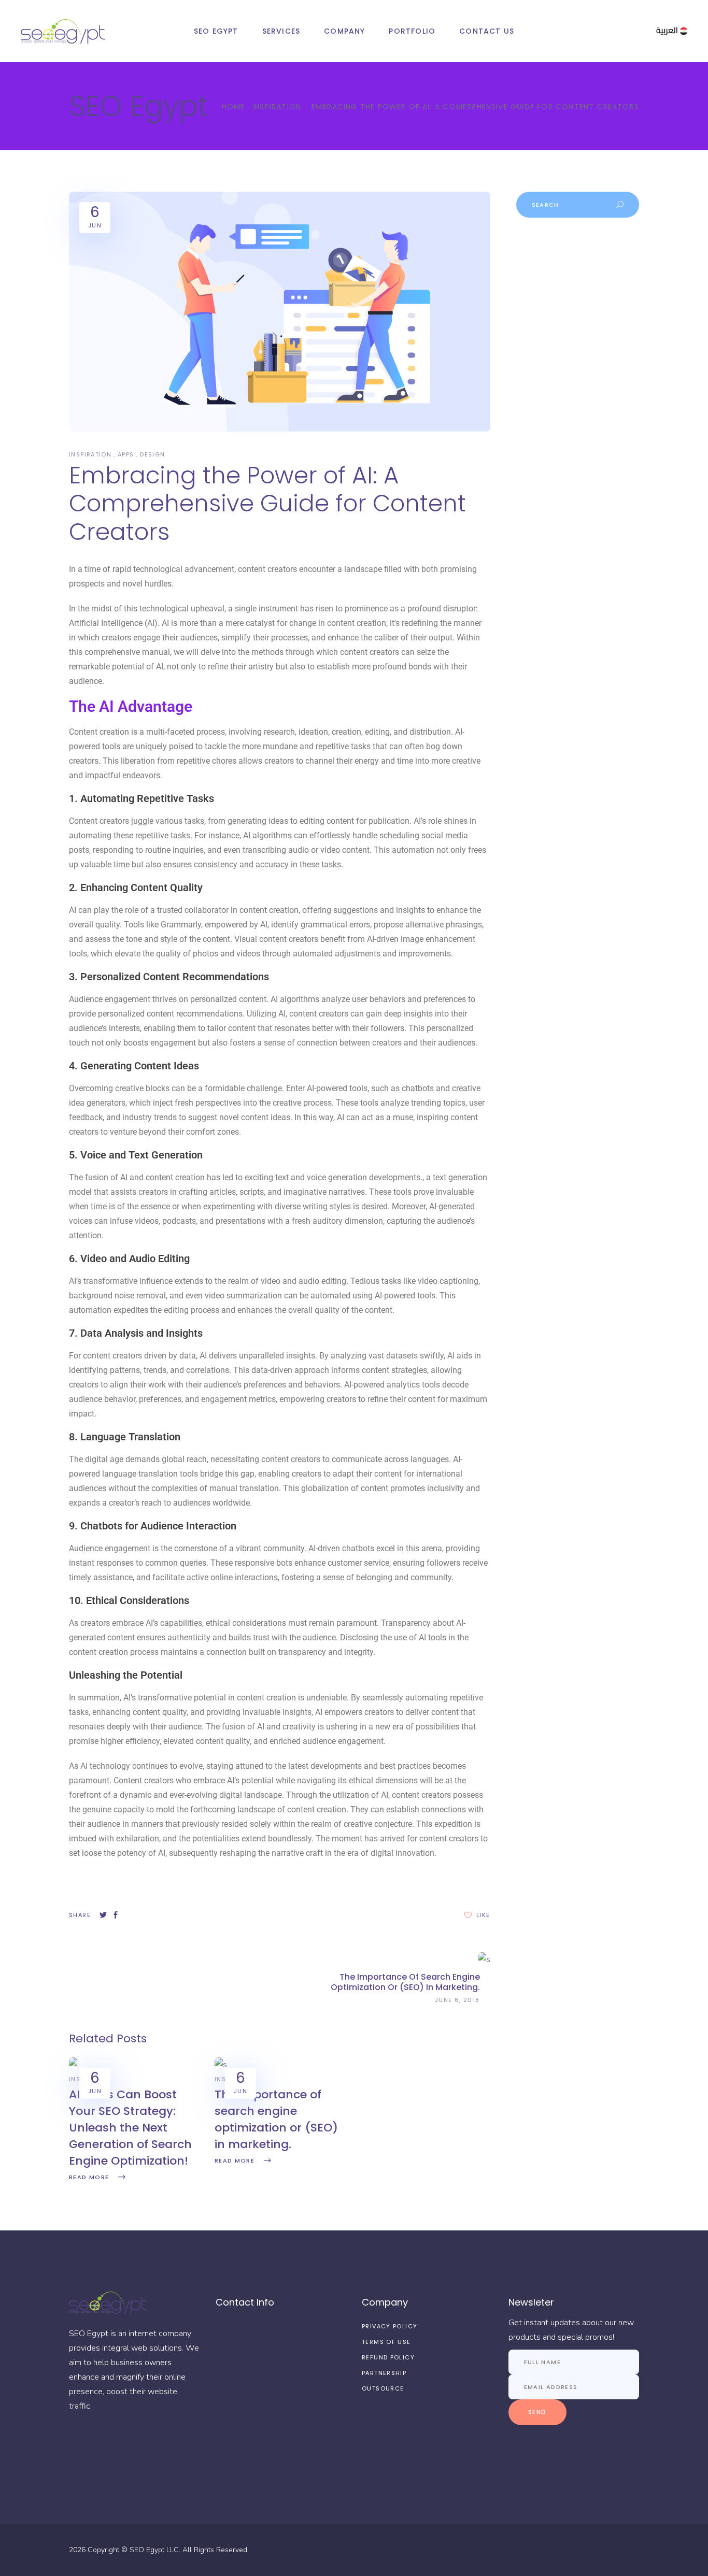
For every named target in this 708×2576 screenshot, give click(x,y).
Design (152, 454)
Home (233, 107)
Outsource (383, 2388)
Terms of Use (386, 2342)
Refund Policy (388, 2357)
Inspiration (277, 107)
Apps (126, 454)
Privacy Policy (390, 2326)
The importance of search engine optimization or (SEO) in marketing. (276, 2119)
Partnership (384, 2373)
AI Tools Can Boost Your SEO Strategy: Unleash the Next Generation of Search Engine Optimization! (130, 2128)
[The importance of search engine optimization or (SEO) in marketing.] (221, 2065)
